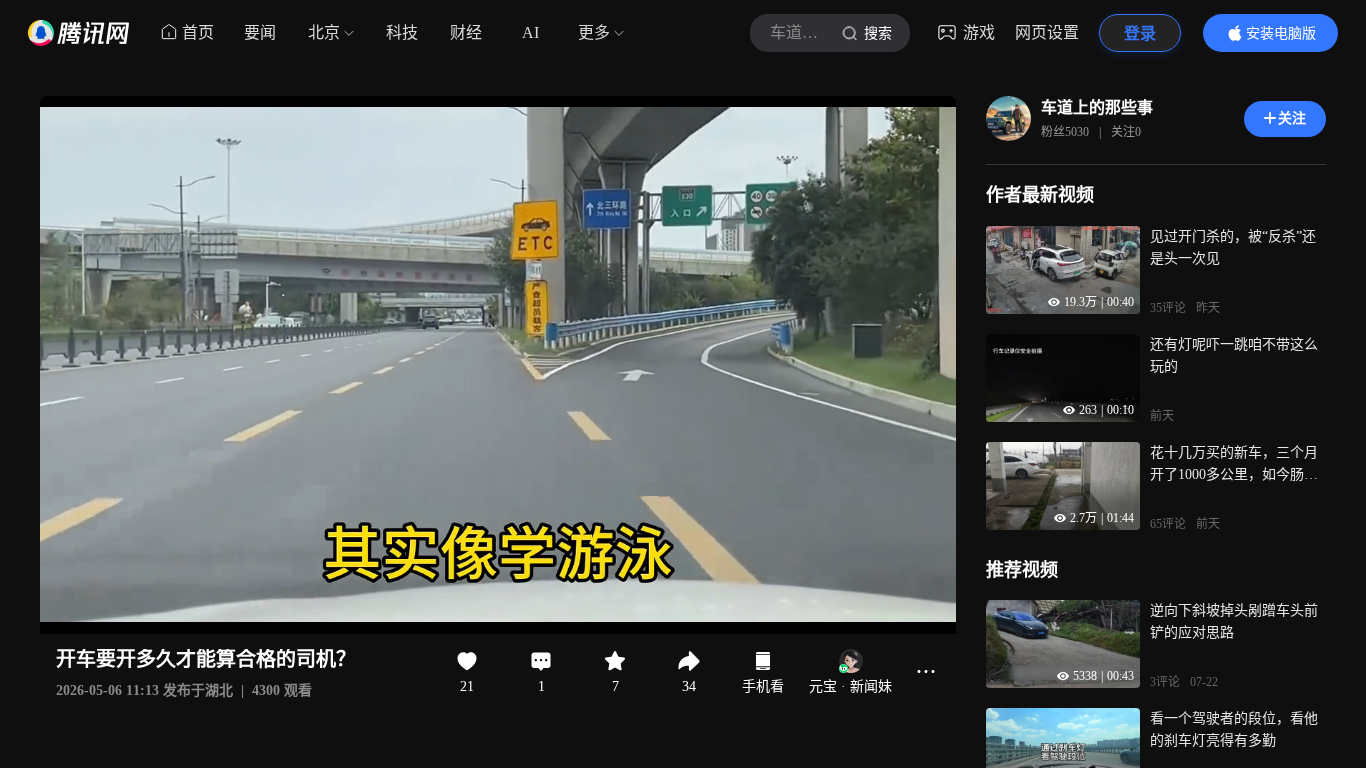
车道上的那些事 (1097, 107)
